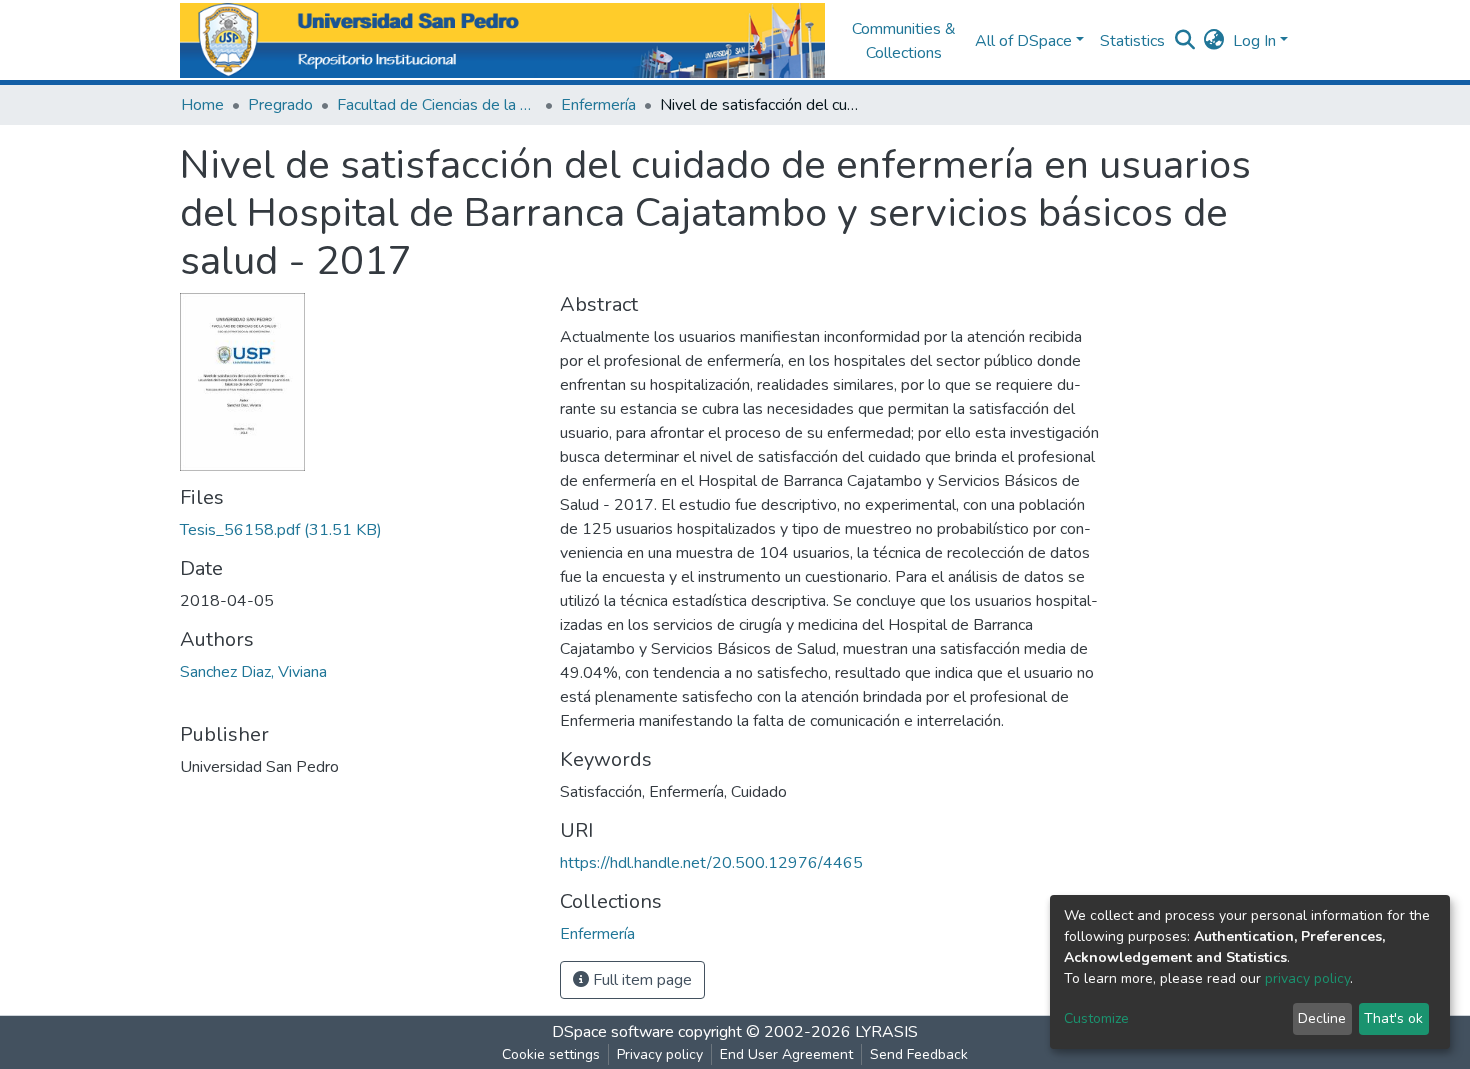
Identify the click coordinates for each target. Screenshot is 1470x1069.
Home (202, 105)
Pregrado (280, 105)
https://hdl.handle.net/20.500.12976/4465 (711, 863)
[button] (1214, 41)
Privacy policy (660, 1054)
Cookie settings (551, 1054)
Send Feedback (919, 1054)
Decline (1322, 1018)
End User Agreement (786, 1054)
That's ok (1393, 1018)
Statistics (1132, 41)
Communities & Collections (904, 41)
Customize (1096, 1018)
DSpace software (613, 1032)
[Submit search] (1185, 41)
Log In (1254, 41)
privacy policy (1307, 978)
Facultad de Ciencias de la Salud (437, 105)
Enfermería (598, 105)
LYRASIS (886, 1032)
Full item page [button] (640, 980)
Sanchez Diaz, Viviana (253, 672)
